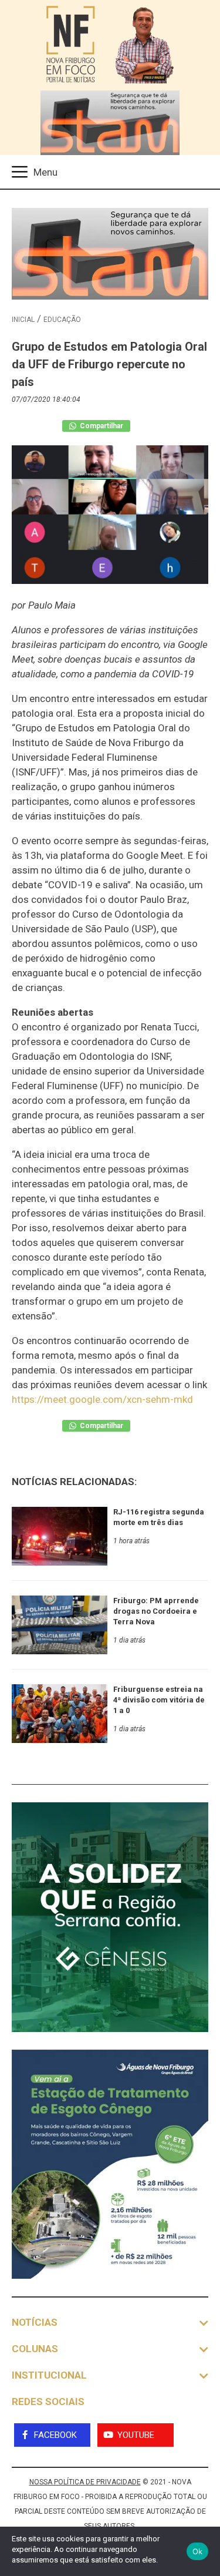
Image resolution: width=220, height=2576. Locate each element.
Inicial (23, 320)
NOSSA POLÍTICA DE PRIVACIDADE (85, 2482)
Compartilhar (101, 426)
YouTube (136, 2435)
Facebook (55, 2435)
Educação (62, 320)
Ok (198, 2551)
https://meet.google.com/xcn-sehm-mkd (102, 1399)
